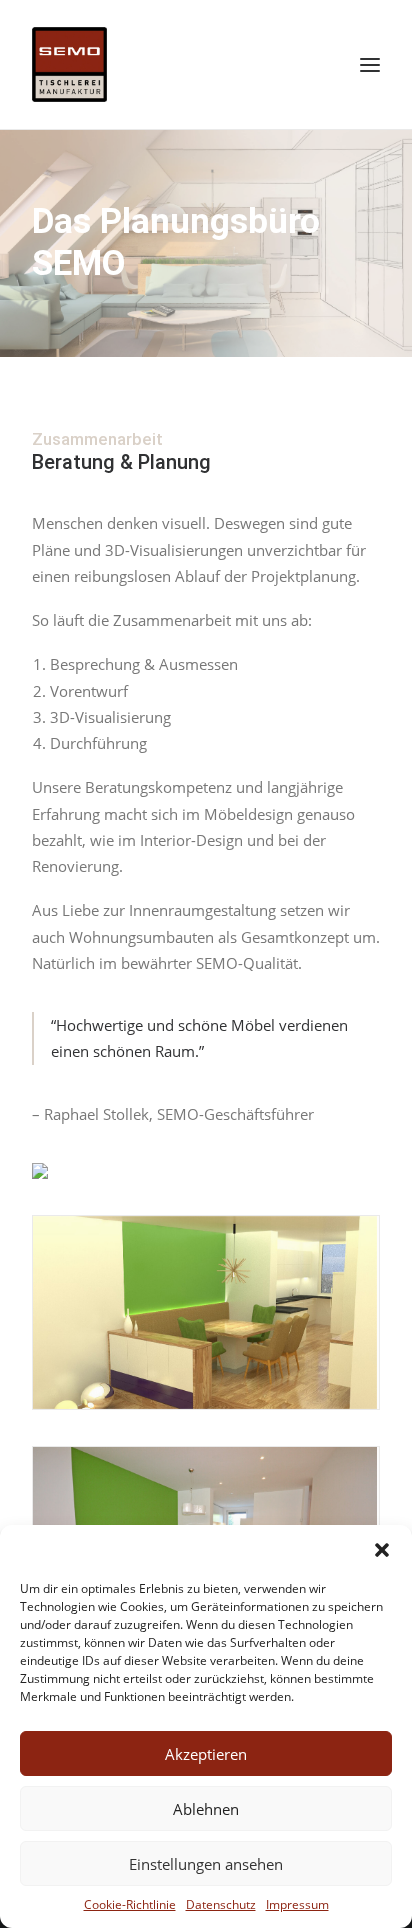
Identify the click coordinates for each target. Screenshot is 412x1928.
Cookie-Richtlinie (130, 1904)
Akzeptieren (206, 1754)
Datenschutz (221, 1904)
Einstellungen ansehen (206, 1864)
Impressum (297, 1904)
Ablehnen (206, 1809)
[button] (382, 1550)
